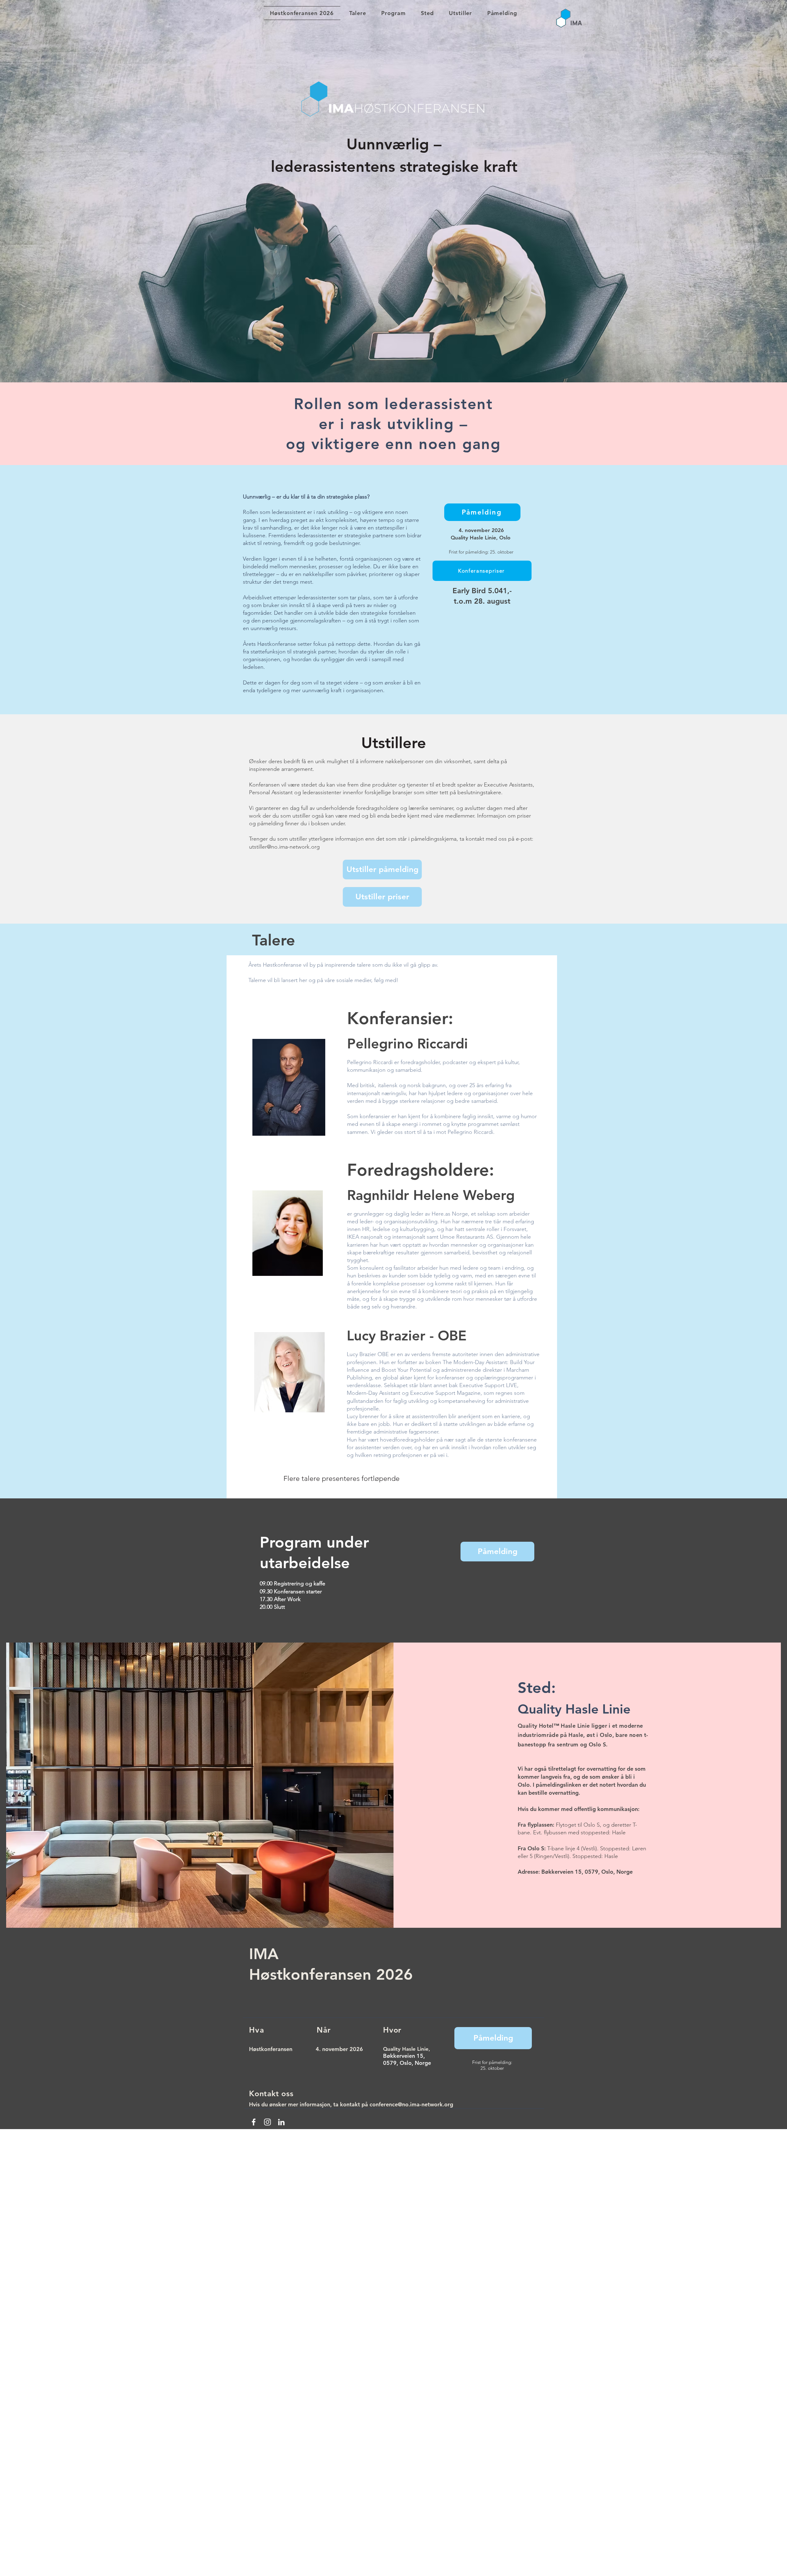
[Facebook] (254, 2122)
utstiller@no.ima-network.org (284, 847)
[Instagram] (267, 2122)
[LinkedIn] (281, 2122)
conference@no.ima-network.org (411, 2104)
